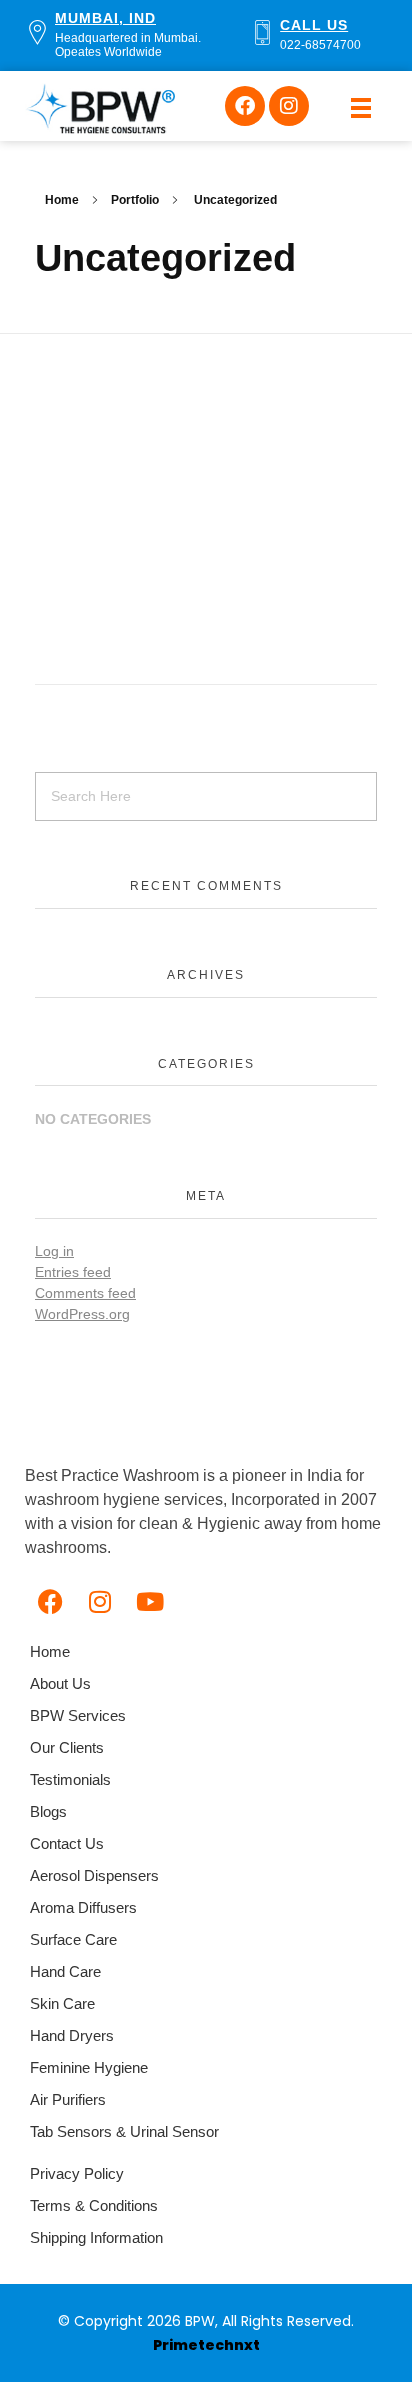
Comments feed (85, 1293)
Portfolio (135, 200)
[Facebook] (245, 106)
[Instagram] (289, 106)
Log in (54, 1251)
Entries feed (73, 1272)
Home (62, 200)
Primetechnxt (206, 2345)
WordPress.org (82, 1314)
